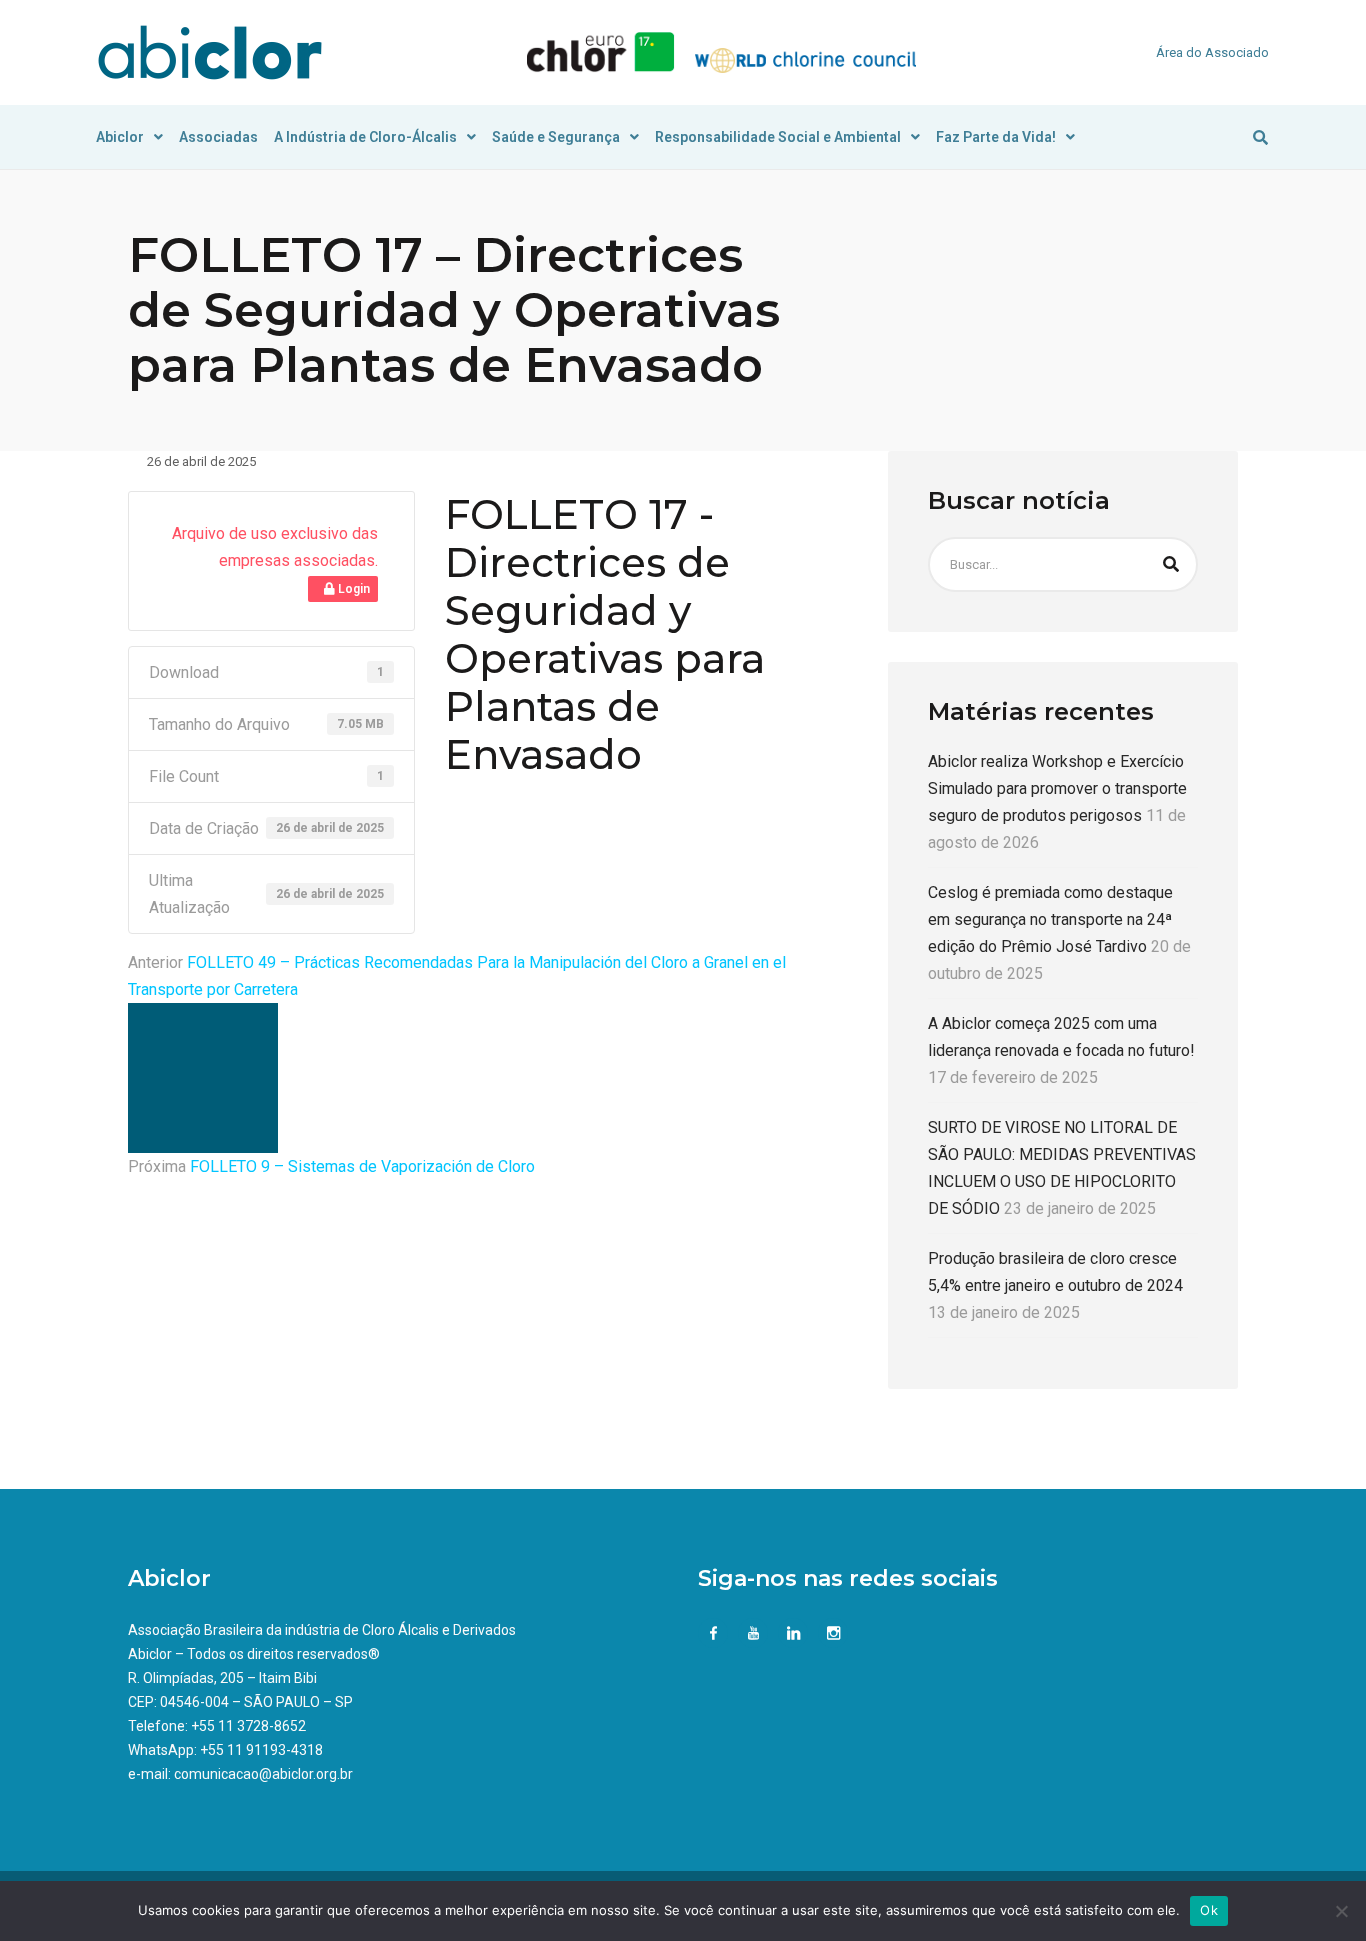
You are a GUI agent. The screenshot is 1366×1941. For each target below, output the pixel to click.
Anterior (155, 962)
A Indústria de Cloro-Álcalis (365, 137)
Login (352, 589)
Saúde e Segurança (556, 137)
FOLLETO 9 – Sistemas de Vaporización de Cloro (362, 1166)
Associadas (218, 137)
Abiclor (120, 137)
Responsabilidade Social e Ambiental (778, 137)
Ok (1209, 1910)
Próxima (157, 1166)
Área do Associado (1212, 52)
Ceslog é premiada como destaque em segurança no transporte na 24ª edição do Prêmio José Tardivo (1050, 919)
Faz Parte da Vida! (996, 137)
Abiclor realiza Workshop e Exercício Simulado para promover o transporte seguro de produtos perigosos (1057, 788)
